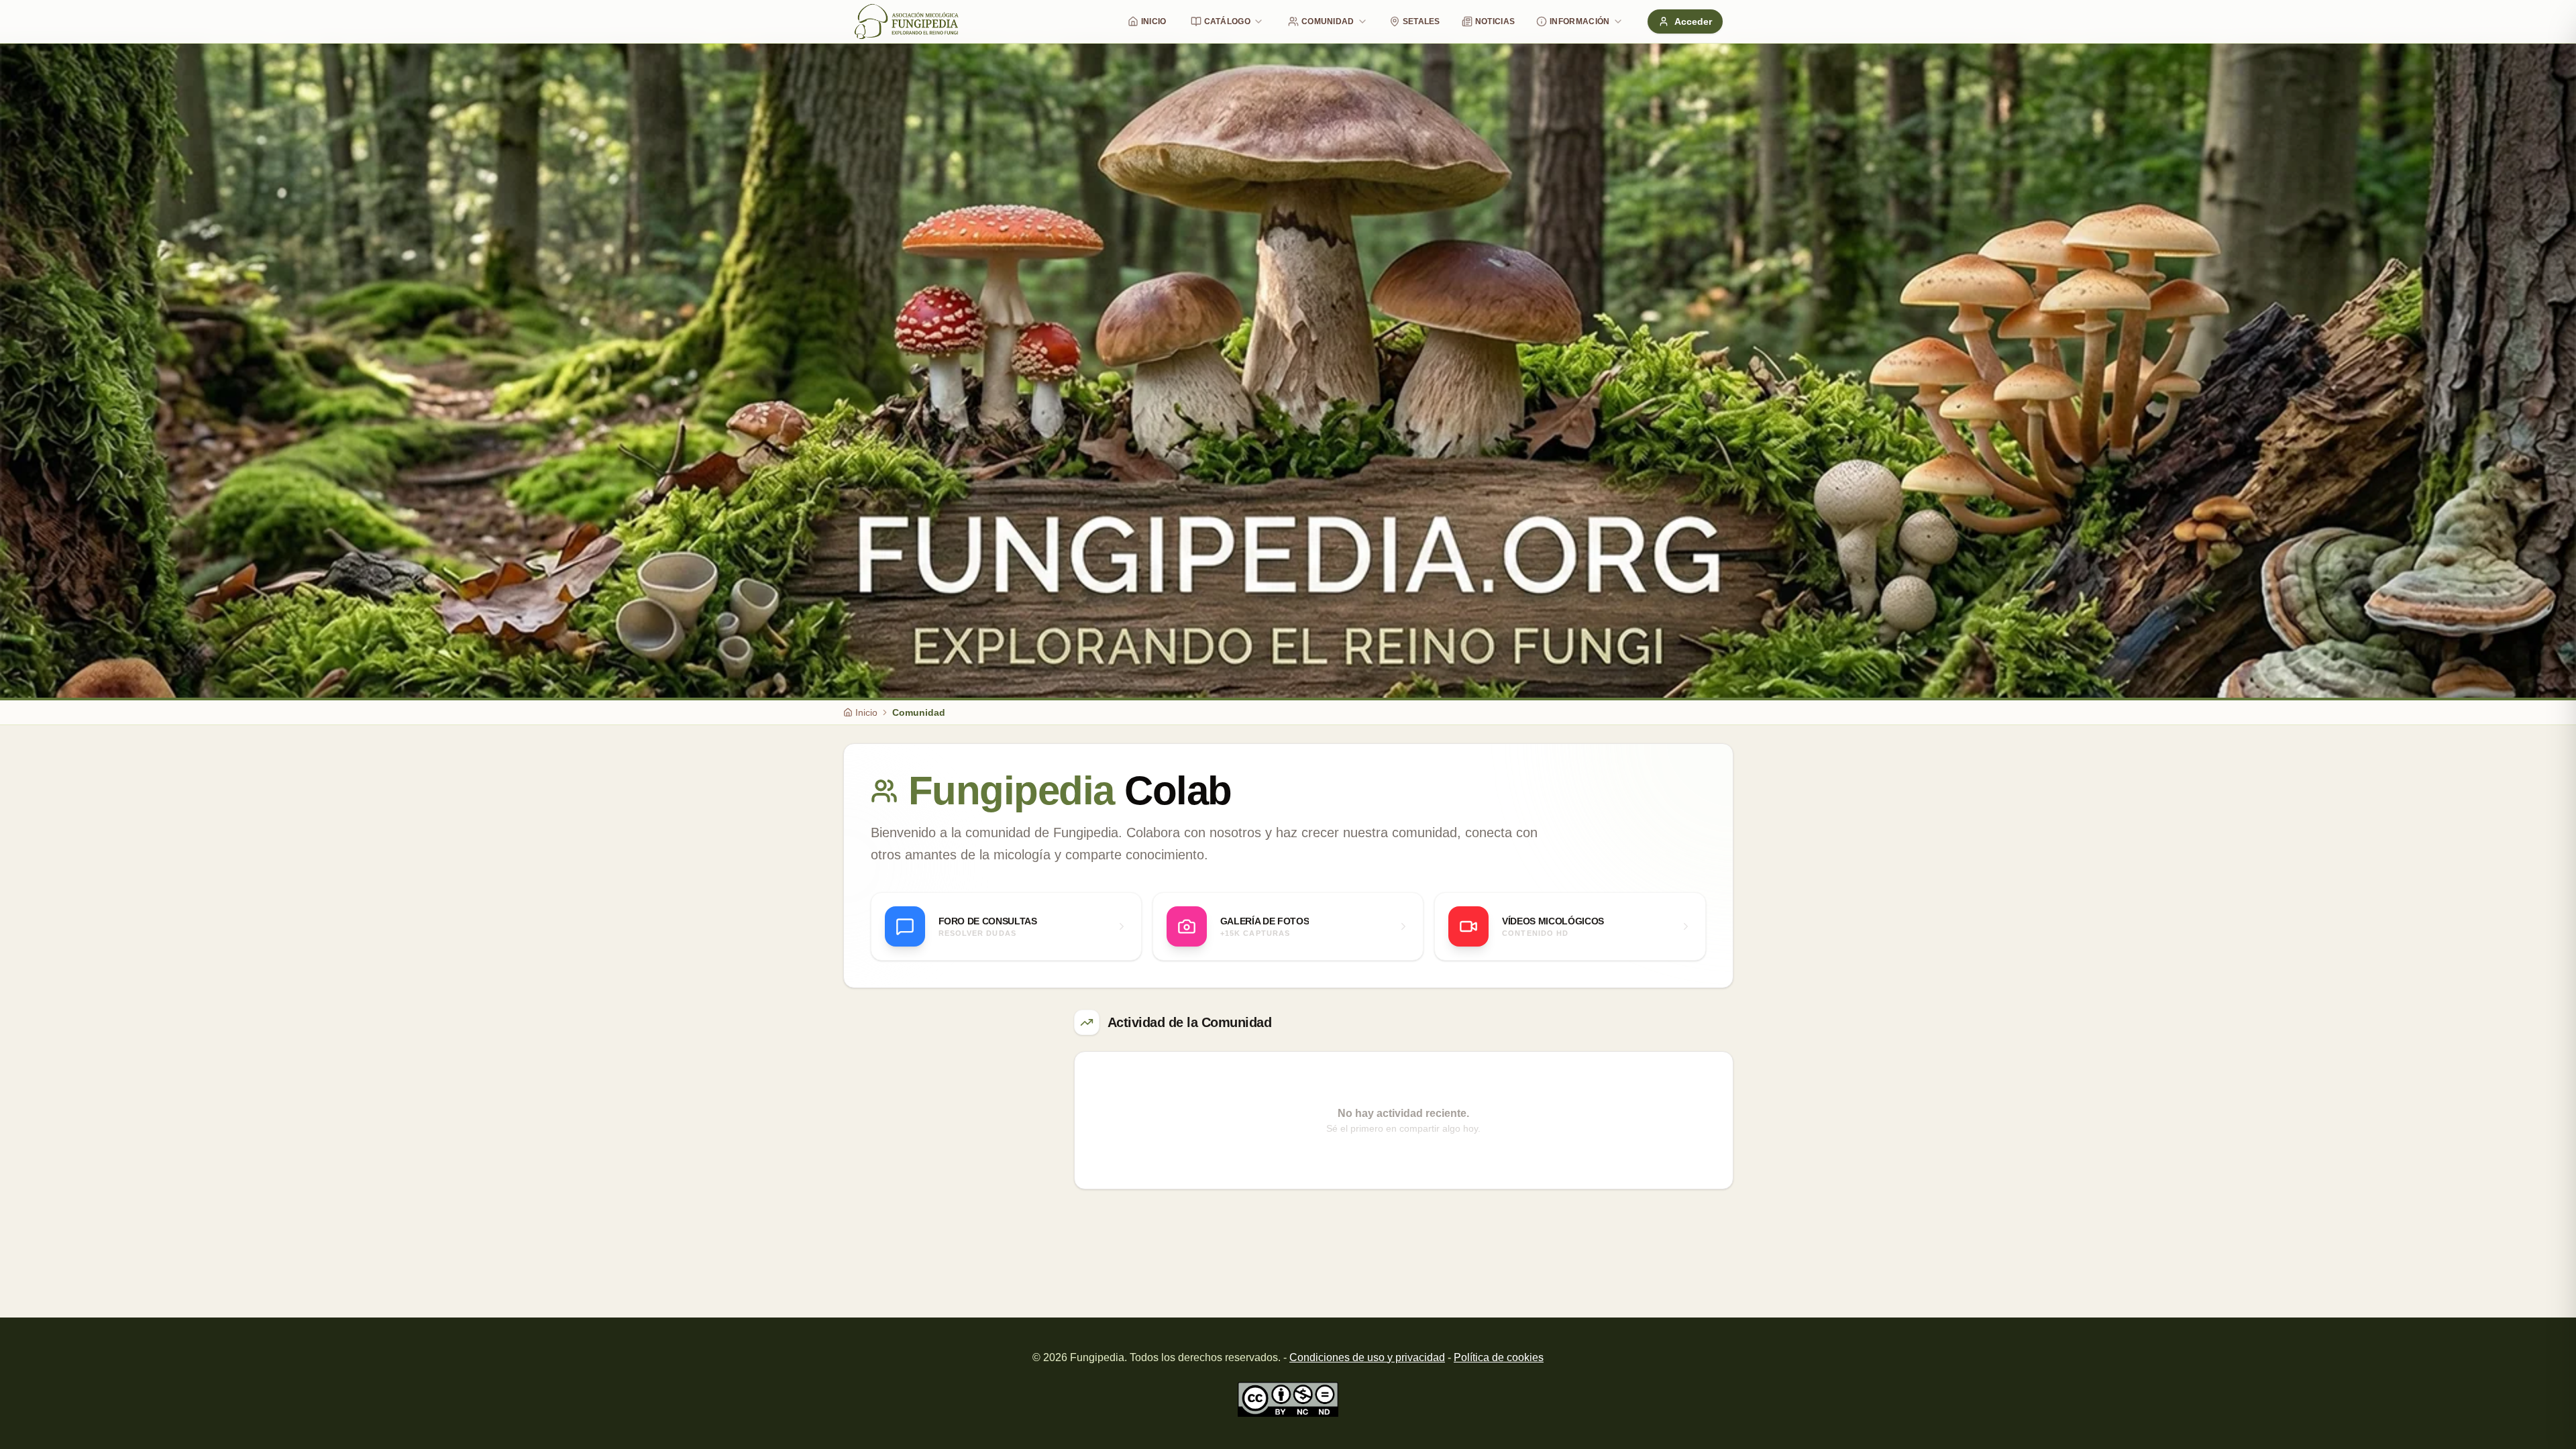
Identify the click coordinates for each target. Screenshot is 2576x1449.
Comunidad (1328, 21)
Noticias (1495, 21)
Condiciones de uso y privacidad (1367, 1357)
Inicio (1154, 21)
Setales (1421, 21)
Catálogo (1227, 21)
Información (1579, 21)
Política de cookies (1499, 1357)
